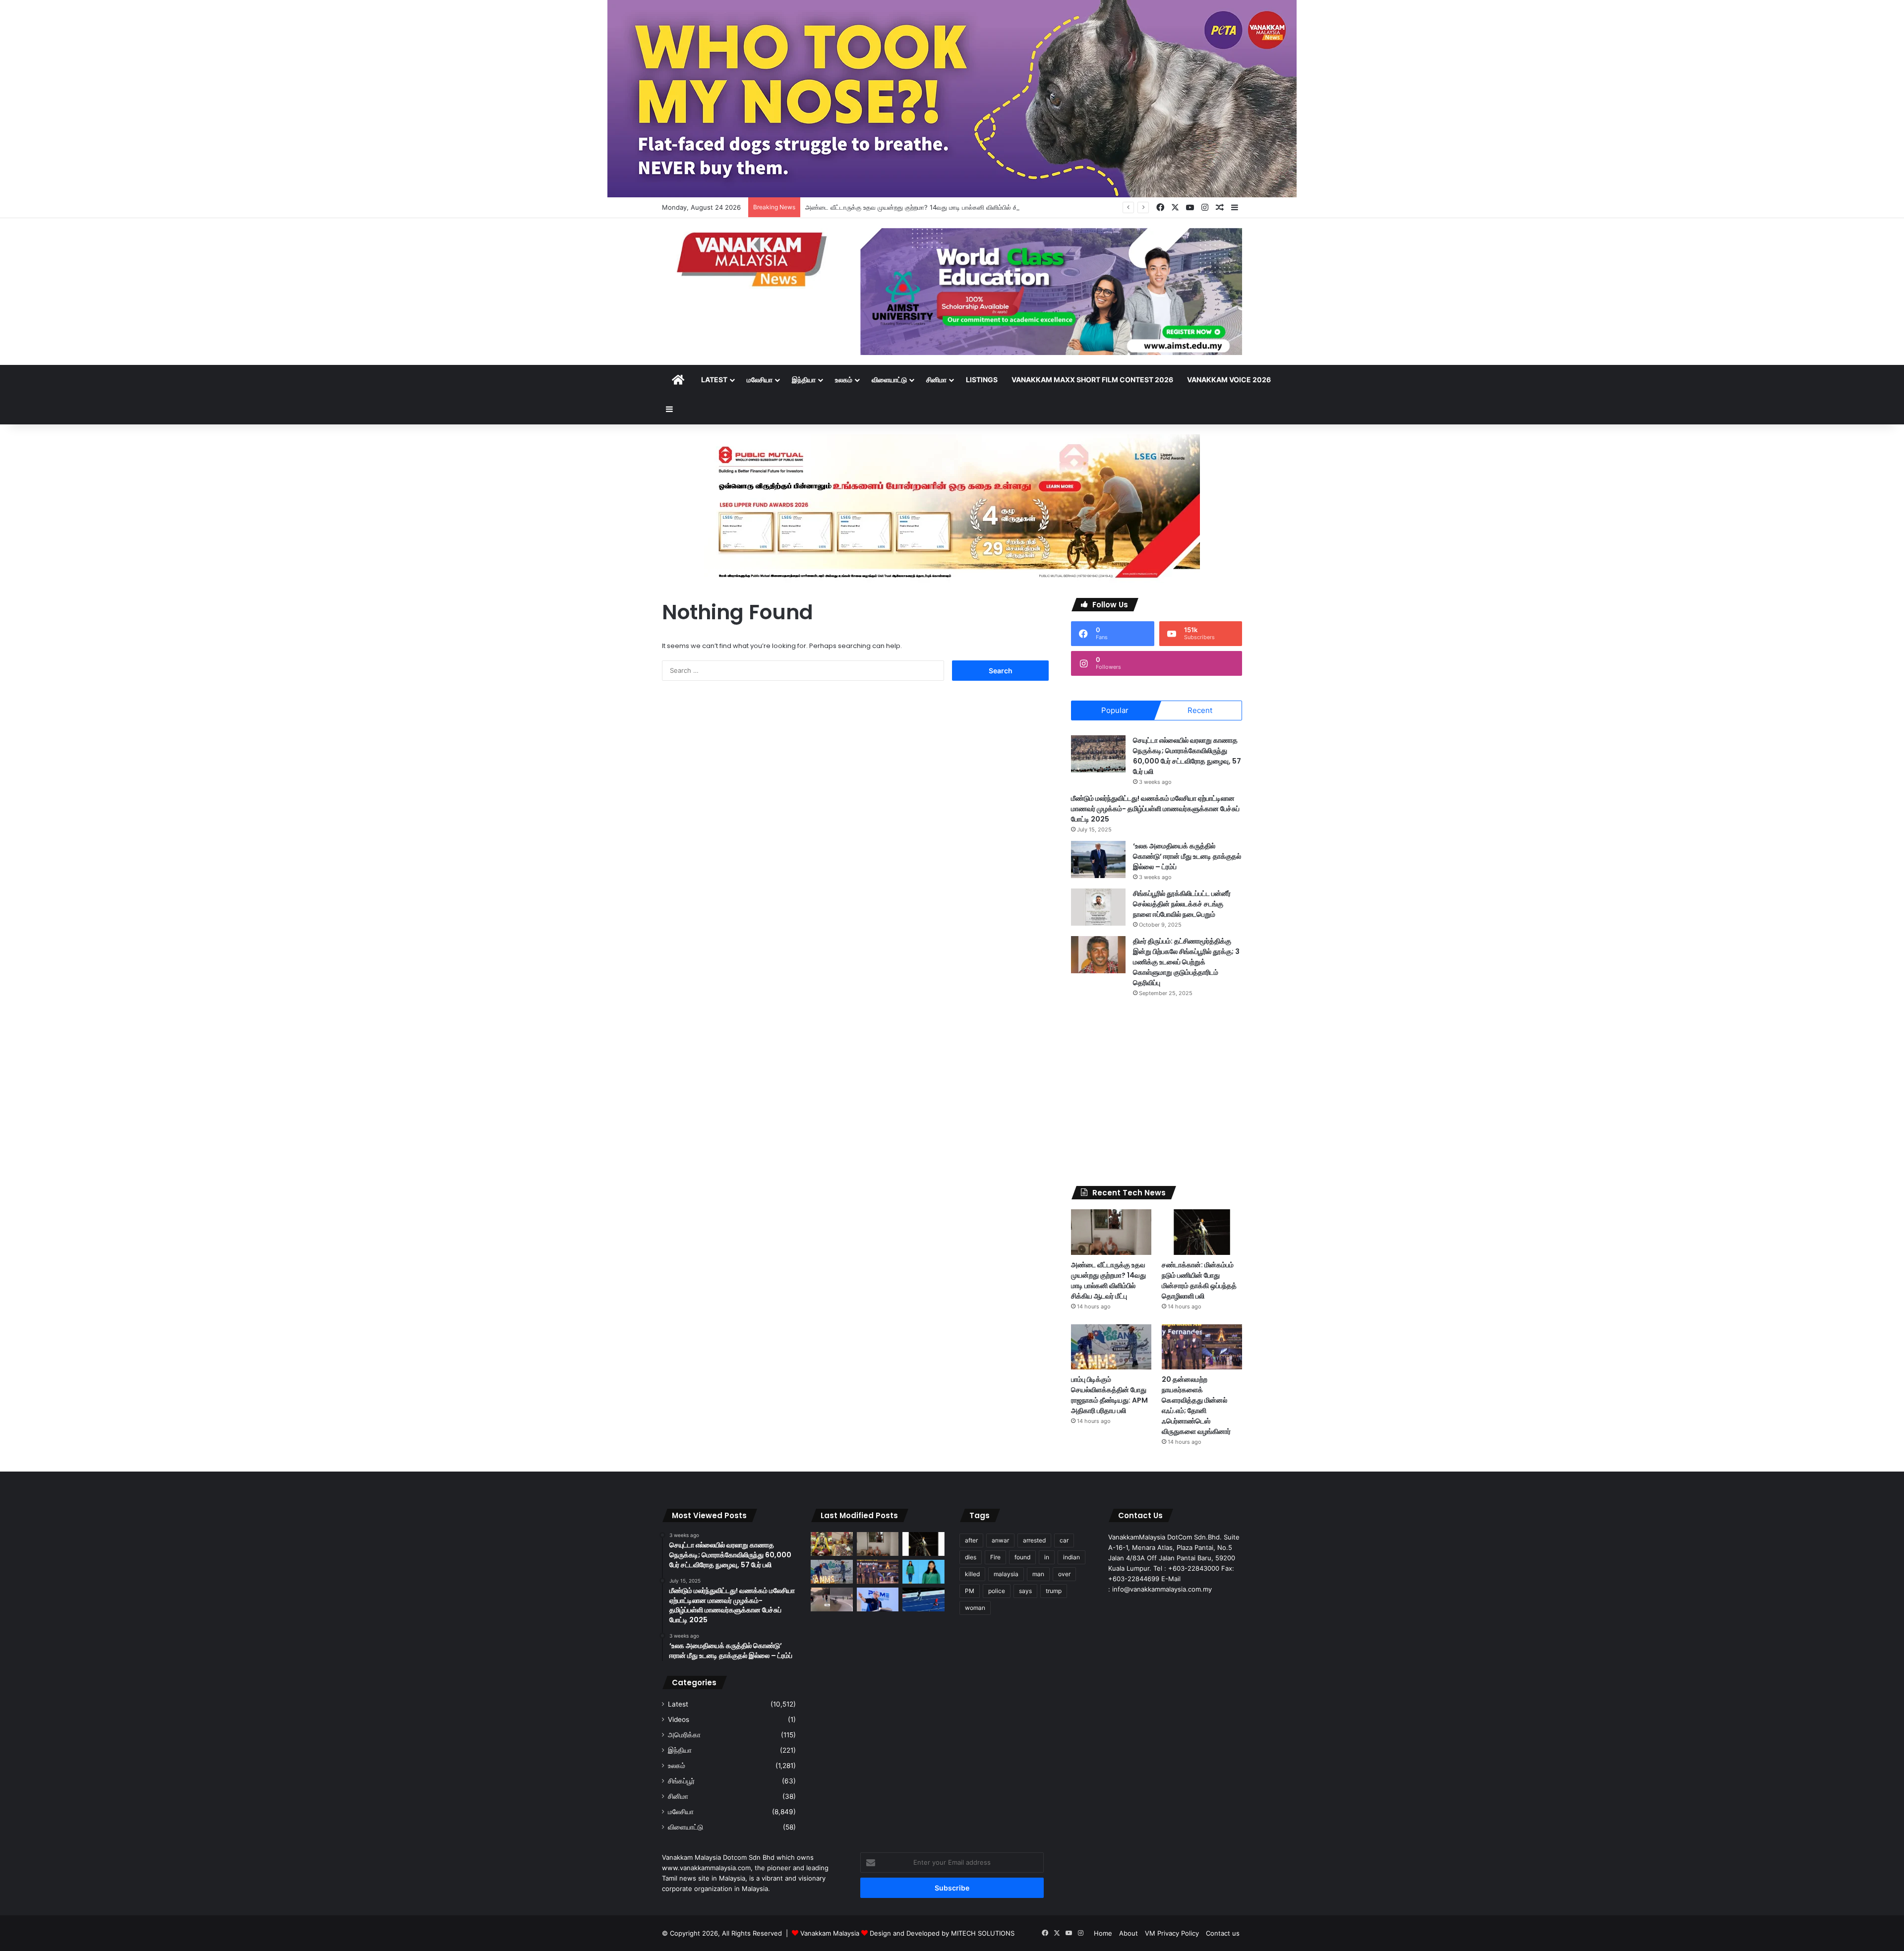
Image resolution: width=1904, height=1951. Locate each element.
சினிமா (936, 380)
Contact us (1223, 1933)
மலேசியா (760, 380)
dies (971, 1557)
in (1047, 1557)
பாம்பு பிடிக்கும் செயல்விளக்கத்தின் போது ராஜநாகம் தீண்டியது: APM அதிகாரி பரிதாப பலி (1109, 1395)
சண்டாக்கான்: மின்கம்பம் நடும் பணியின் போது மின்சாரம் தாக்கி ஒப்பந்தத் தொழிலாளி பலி (1199, 1280)
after (971, 1540)
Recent (1200, 710)
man (1038, 1574)
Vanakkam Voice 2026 (1229, 380)
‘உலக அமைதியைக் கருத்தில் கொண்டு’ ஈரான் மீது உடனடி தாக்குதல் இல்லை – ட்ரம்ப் (1187, 856)
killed (972, 1574)
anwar (1000, 1540)
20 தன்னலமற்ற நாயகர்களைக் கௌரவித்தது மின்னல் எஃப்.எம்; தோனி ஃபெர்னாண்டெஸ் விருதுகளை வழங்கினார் (1196, 1405)
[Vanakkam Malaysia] (754, 259)
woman (975, 1608)
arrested (1034, 1540)
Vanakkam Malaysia (831, 1933)
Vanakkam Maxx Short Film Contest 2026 (1092, 380)
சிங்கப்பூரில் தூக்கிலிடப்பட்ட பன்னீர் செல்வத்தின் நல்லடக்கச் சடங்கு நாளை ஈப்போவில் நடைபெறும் (1182, 904)
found (1022, 1557)
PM (970, 1591)
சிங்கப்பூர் (681, 1781)
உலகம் (844, 380)
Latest (714, 380)
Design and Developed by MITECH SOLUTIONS (942, 1933)
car (1064, 1540)
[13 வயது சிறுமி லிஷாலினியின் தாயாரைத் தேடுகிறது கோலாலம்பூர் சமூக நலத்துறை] (923, 1572)
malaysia (1006, 1574)
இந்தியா (804, 380)
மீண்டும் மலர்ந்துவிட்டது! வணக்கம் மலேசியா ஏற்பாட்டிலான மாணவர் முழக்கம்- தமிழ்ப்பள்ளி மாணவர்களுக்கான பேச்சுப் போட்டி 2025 (1155, 809)
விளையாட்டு (889, 380)
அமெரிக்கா (684, 1735)
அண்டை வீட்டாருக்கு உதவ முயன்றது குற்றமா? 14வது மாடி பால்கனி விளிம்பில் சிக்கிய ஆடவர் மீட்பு (936, 207)
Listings (982, 380)
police (997, 1591)
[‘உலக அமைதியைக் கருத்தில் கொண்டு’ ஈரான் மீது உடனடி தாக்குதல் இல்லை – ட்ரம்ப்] (1098, 859)
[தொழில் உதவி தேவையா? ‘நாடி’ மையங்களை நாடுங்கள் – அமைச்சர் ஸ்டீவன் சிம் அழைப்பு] (878, 1599)
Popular (1115, 710)
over (1064, 1574)
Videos (679, 1719)
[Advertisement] (1157, 1092)
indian (1071, 1557)
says (1025, 1591)
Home (1103, 1933)
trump (1054, 1591)
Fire (995, 1557)
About (1129, 1933)
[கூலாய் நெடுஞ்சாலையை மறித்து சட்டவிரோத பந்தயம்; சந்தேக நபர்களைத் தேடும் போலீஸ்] (832, 1599)
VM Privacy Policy (1172, 1933)
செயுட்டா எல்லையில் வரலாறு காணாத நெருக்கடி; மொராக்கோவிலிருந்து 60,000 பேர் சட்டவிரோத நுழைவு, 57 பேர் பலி (1187, 756)
